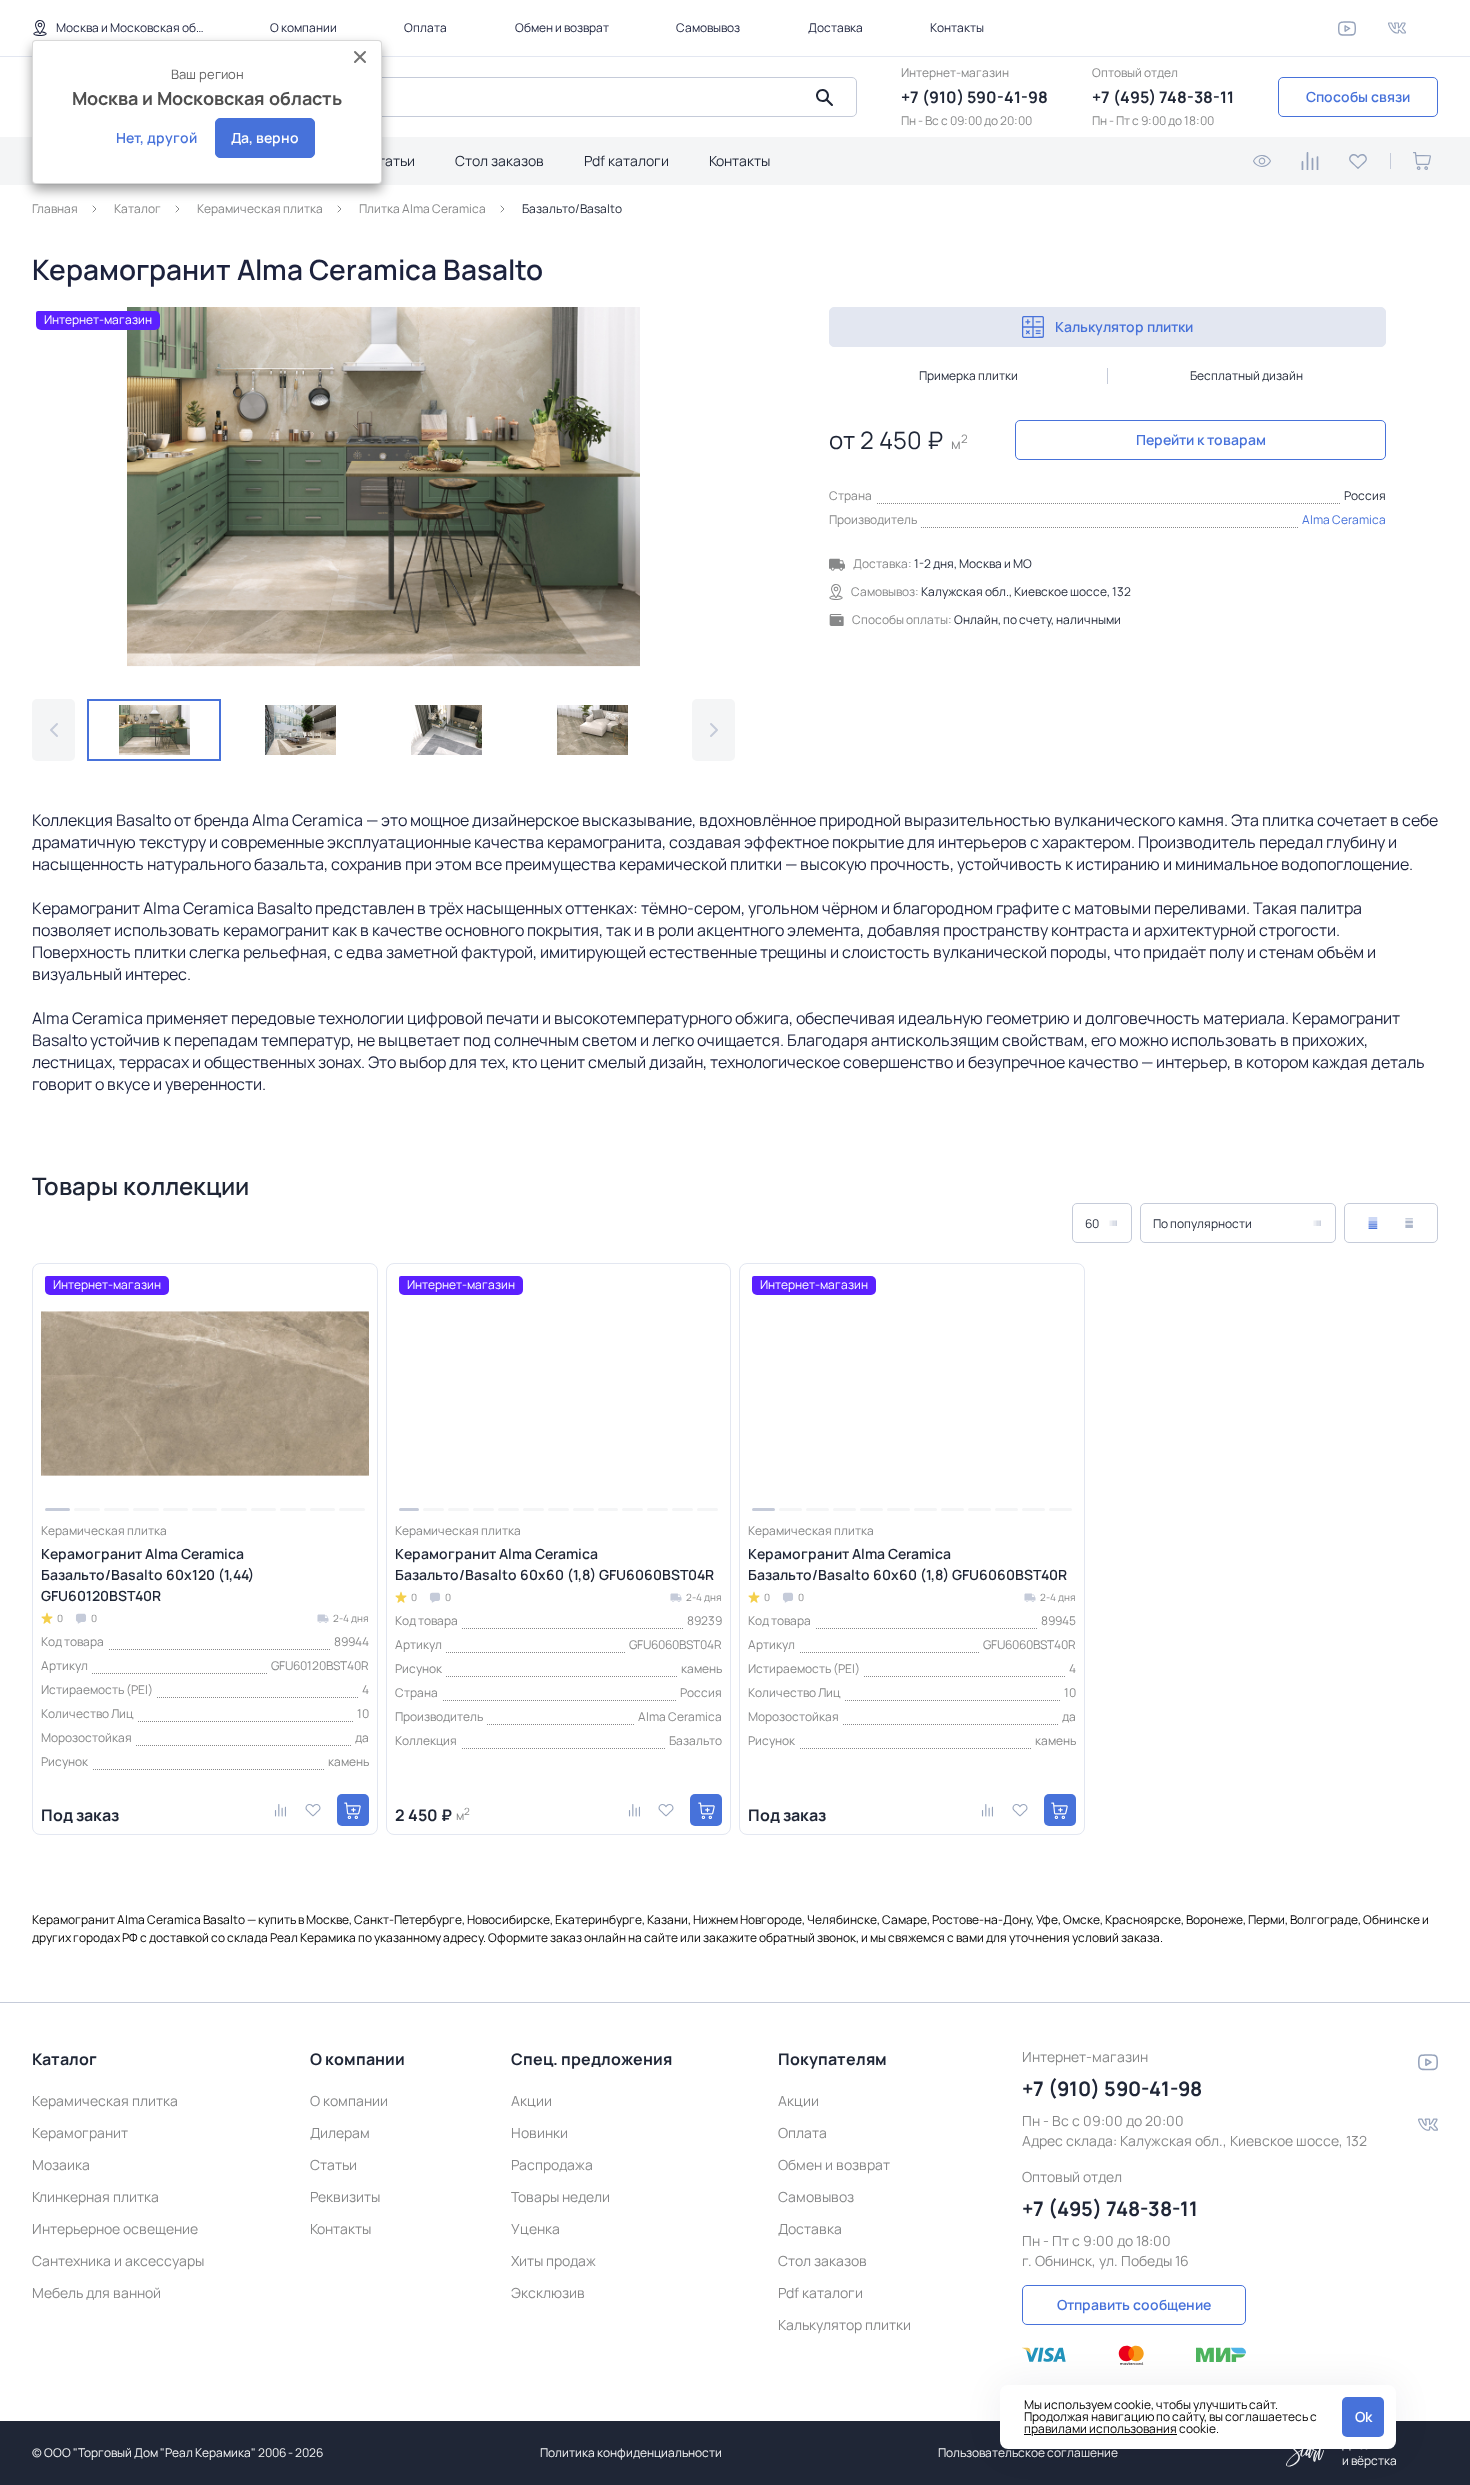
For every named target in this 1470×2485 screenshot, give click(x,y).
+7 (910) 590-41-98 (974, 97)
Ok (1363, 2416)
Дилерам (340, 2132)
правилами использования (1100, 2428)
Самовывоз (708, 27)
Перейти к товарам (1201, 439)
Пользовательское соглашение (1028, 2452)
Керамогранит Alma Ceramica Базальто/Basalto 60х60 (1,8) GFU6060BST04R (554, 1564)
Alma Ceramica (1344, 519)
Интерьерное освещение (115, 2228)
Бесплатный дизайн (1246, 375)
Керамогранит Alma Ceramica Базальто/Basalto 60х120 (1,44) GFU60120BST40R (147, 1574)
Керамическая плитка (105, 2100)
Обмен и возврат (562, 27)
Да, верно (265, 137)
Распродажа (552, 2164)
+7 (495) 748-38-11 (1163, 97)
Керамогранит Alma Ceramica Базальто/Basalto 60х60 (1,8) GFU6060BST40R (907, 1564)
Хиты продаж (553, 2260)
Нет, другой (156, 137)
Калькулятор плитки (1124, 326)
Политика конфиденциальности (631, 2452)
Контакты (957, 27)
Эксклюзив (548, 2292)
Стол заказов (499, 160)
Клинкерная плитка (95, 2196)
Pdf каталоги (626, 160)
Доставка (835, 27)
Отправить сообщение (1134, 2304)
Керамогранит (80, 2132)
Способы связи (1358, 96)
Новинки (539, 2132)
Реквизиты (345, 2196)
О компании (303, 27)
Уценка (535, 2228)
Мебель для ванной (96, 2292)
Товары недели (560, 2196)
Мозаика (61, 2164)
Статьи (391, 160)
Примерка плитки (968, 375)
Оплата (425, 27)
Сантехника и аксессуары (118, 2260)
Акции (531, 2100)
